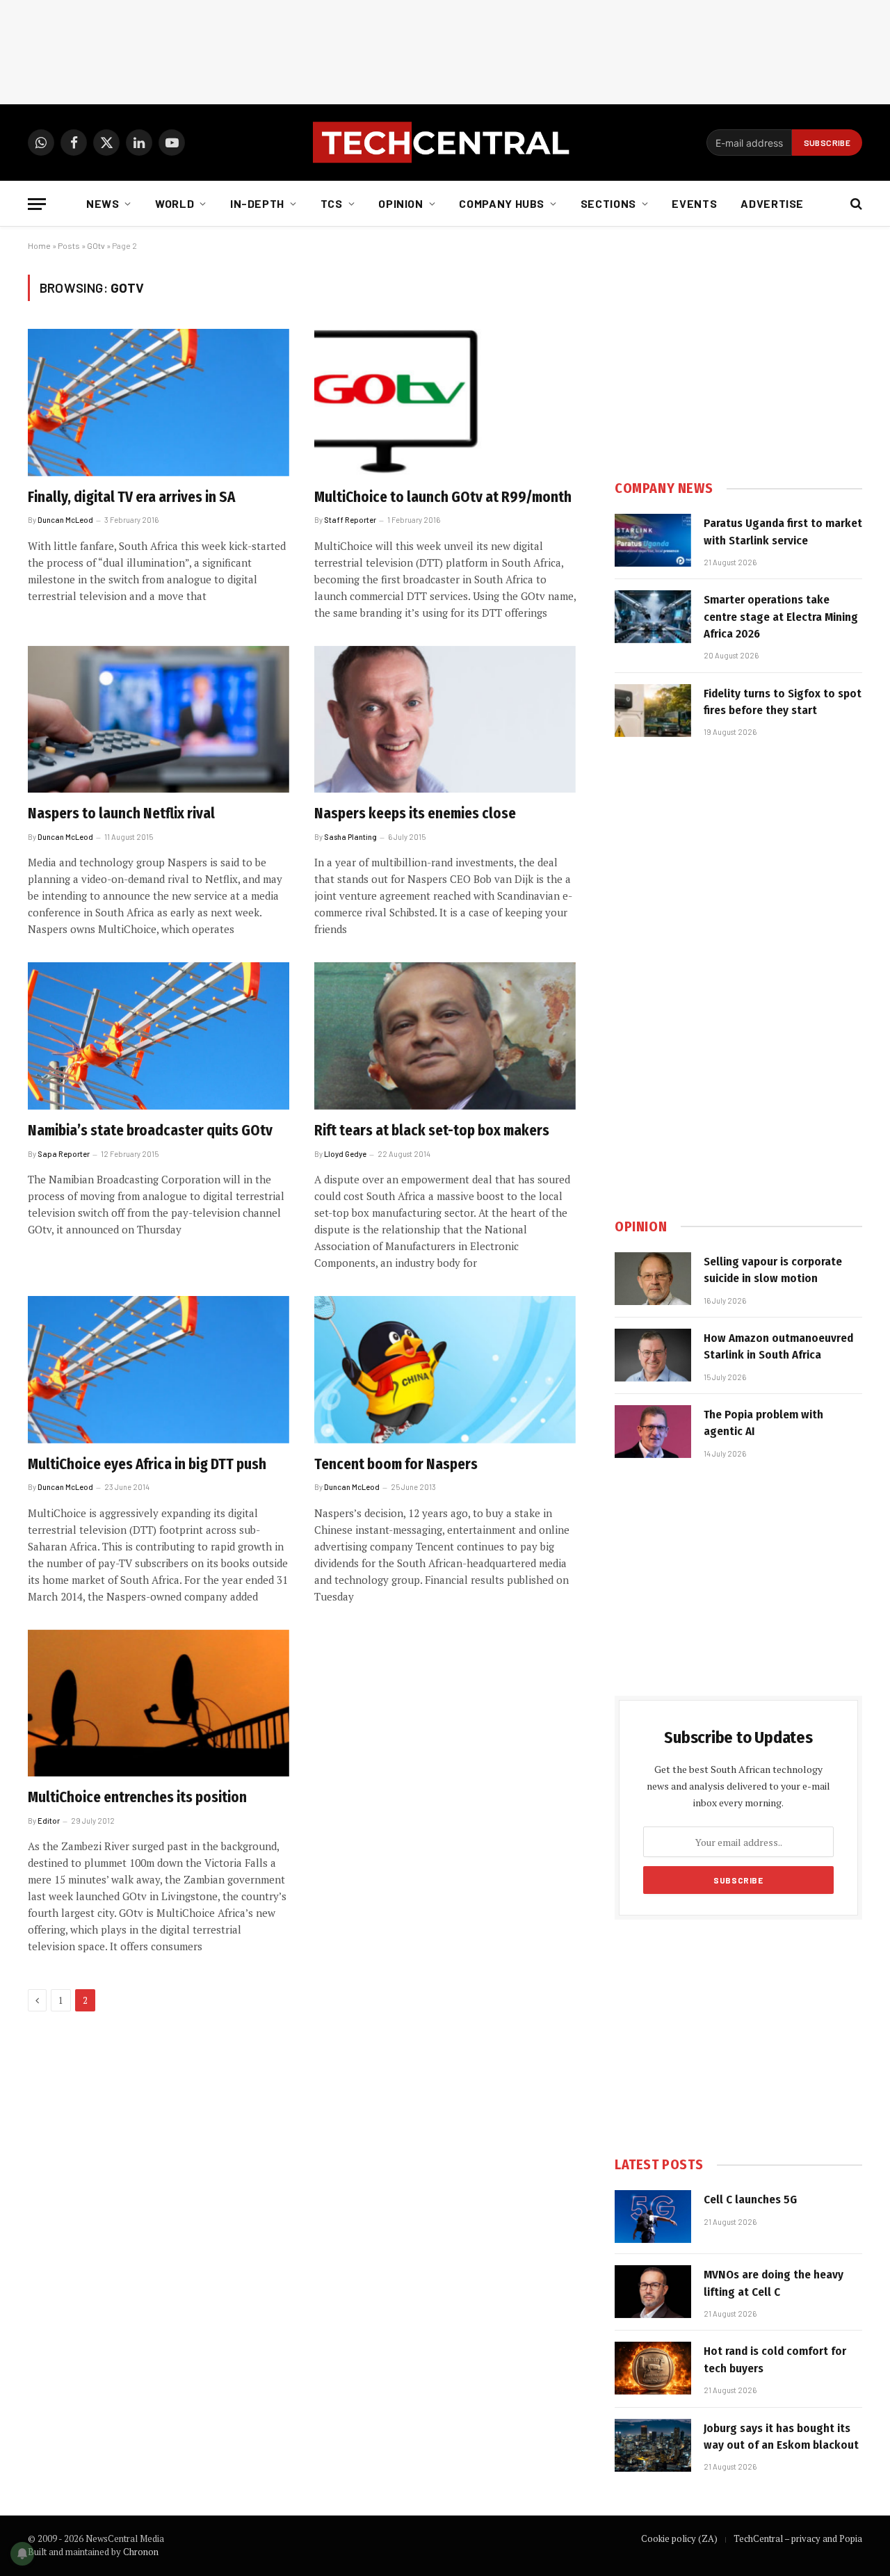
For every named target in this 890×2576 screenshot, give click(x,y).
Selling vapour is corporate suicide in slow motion (773, 1270)
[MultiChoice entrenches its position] (159, 1703)
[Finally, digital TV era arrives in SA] (159, 403)
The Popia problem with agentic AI (763, 1423)
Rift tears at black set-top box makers (432, 1131)
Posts (69, 245)
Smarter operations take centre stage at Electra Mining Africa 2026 (781, 617)
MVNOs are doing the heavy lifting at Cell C (774, 2283)
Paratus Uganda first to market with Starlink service (783, 532)
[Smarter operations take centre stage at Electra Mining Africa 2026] (653, 617)
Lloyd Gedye (345, 1154)
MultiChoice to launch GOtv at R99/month (443, 497)
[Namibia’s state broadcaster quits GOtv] (159, 1036)
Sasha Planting (350, 837)
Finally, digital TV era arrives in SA (131, 497)
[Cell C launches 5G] (653, 2217)
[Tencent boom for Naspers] (445, 1370)
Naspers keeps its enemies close (415, 813)
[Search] (855, 204)
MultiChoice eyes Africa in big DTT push (147, 1464)
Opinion (400, 203)
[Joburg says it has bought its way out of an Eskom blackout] (653, 2445)
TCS (332, 203)
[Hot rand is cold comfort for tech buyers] (653, 2368)
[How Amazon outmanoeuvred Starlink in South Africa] (653, 1355)
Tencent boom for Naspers (396, 1464)
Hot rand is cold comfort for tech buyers (775, 2359)
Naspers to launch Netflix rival (121, 813)
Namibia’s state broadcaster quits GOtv (150, 1131)
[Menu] (37, 204)
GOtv (96, 245)
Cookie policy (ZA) (679, 2538)
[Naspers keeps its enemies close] (445, 720)
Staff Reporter (350, 520)
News (103, 203)
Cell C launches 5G (750, 2200)
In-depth (257, 203)
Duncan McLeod (65, 520)
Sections (608, 203)
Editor (49, 1821)
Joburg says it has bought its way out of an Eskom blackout (781, 2437)
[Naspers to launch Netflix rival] (159, 720)
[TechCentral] (445, 143)
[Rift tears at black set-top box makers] (445, 1036)
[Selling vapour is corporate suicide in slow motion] (653, 1279)
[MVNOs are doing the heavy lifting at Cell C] (653, 2292)
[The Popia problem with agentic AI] (653, 1432)
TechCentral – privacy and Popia (798, 2538)
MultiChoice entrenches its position (137, 1797)
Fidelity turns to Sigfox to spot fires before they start (783, 702)
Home (39, 245)
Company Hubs (502, 203)
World (175, 203)
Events (694, 203)
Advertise (772, 203)
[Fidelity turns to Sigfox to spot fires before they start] (653, 711)
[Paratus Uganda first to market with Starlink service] (653, 540)
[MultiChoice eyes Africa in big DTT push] (159, 1370)
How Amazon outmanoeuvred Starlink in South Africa (778, 1346)
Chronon (141, 2552)
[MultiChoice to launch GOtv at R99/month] (445, 403)
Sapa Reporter (64, 1154)
